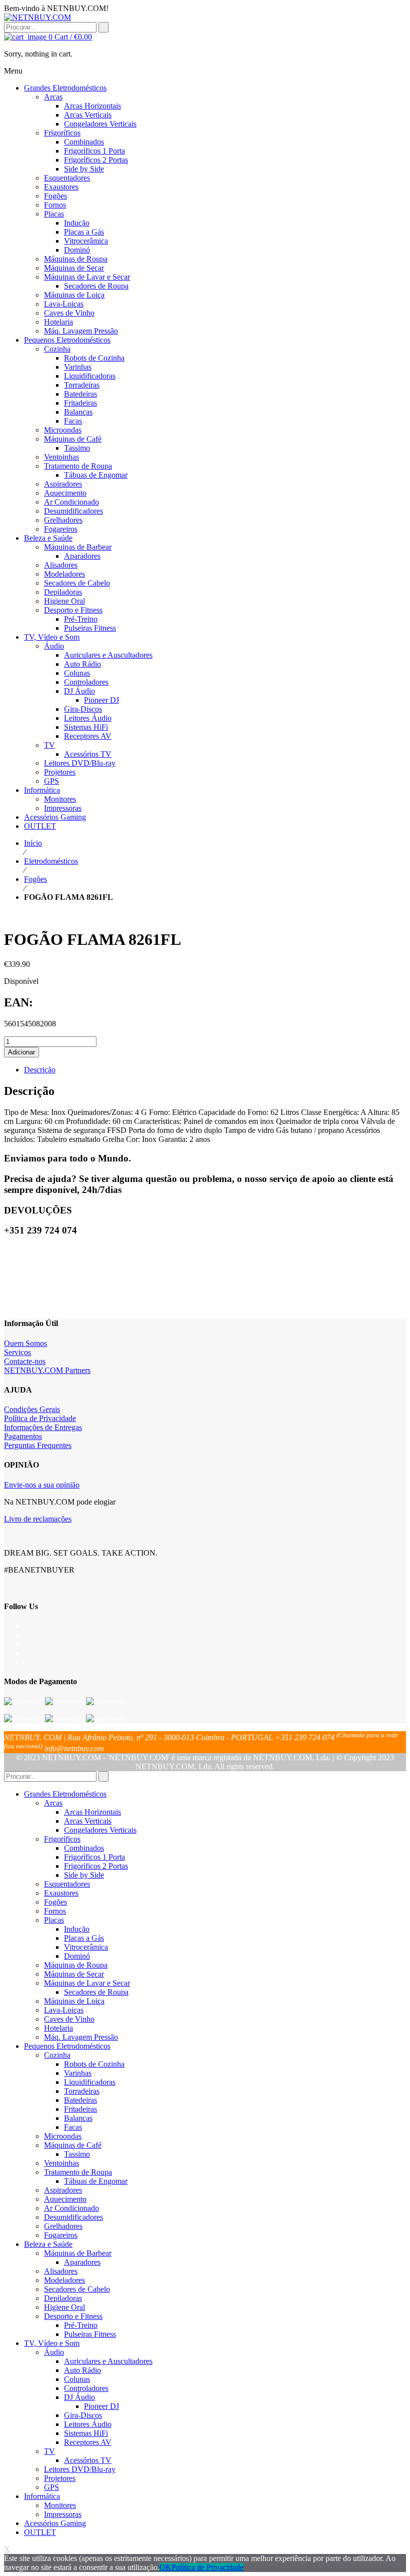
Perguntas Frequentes (38, 1445)
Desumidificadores (73, 2217)
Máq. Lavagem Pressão (81, 2037)
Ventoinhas (61, 2163)
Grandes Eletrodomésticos (65, 1794)
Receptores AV (88, 2442)
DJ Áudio (79, 2397)
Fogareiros (61, 2235)
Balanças (78, 2118)
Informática (42, 2496)
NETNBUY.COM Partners (47, 1370)
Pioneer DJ (101, 2406)
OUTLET (40, 2532)
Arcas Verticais (88, 1821)
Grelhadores (63, 2226)
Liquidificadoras (90, 2082)
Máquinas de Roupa (76, 1965)
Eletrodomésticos (51, 861)
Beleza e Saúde (48, 2244)
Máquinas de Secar (74, 1974)
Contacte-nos (25, 1361)
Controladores (86, 2388)
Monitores (60, 2505)
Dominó (77, 1956)
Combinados (84, 1848)
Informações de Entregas (43, 1427)
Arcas (53, 1803)
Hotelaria (58, 2028)
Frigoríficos (62, 1839)
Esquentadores (67, 1884)
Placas (54, 1920)
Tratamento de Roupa (78, 2172)
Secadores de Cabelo (77, 2289)
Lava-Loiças (64, 2010)
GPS (51, 2487)
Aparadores (82, 2262)
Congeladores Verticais (100, 1830)
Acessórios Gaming (55, 2523)
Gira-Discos (83, 2415)
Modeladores (64, 2280)
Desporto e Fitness (73, 2316)
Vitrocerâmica (86, 1947)
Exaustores (61, 1893)
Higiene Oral (64, 2307)
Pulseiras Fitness (90, 2334)
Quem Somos (25, 1343)
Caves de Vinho (69, 2019)
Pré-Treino (81, 2325)
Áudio (54, 2352)
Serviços (17, 1352)
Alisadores (61, 2271)
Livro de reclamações (38, 1519)
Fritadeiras (80, 2109)
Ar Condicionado (71, 2208)
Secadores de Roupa (96, 1992)
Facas (73, 2127)
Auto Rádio (82, 2370)
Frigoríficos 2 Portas (96, 1866)
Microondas (63, 2136)
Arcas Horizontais (92, 1812)
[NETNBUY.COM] (37, 17)
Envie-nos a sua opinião (42, 1485)
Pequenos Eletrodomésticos (67, 2046)
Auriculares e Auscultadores (108, 2361)
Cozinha (57, 2055)
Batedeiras (80, 2100)
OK (165, 2567)
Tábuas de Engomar (96, 2181)
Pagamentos (23, 1436)
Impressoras (63, 2514)
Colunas (77, 2379)
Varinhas (78, 2073)
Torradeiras (82, 2091)
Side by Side (84, 1875)
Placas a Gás (84, 1938)
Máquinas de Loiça (74, 2001)
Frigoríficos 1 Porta (94, 1857)
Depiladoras (63, 2298)
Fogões (35, 879)
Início (33, 843)
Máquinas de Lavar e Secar (87, 1983)
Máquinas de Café (73, 2145)
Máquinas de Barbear (78, 2253)
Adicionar (21, 1052)
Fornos (55, 1911)
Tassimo (77, 2154)
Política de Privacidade (40, 1418)
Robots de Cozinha (94, 2064)
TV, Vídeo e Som (52, 2343)
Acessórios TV (88, 2460)
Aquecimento (65, 2199)
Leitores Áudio (88, 2424)
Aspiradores (63, 2190)
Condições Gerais (32, 1409)
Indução (77, 1929)
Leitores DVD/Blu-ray (80, 2469)
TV (49, 2451)
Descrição (40, 1070)
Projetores (60, 2478)
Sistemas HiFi (86, 2433)
